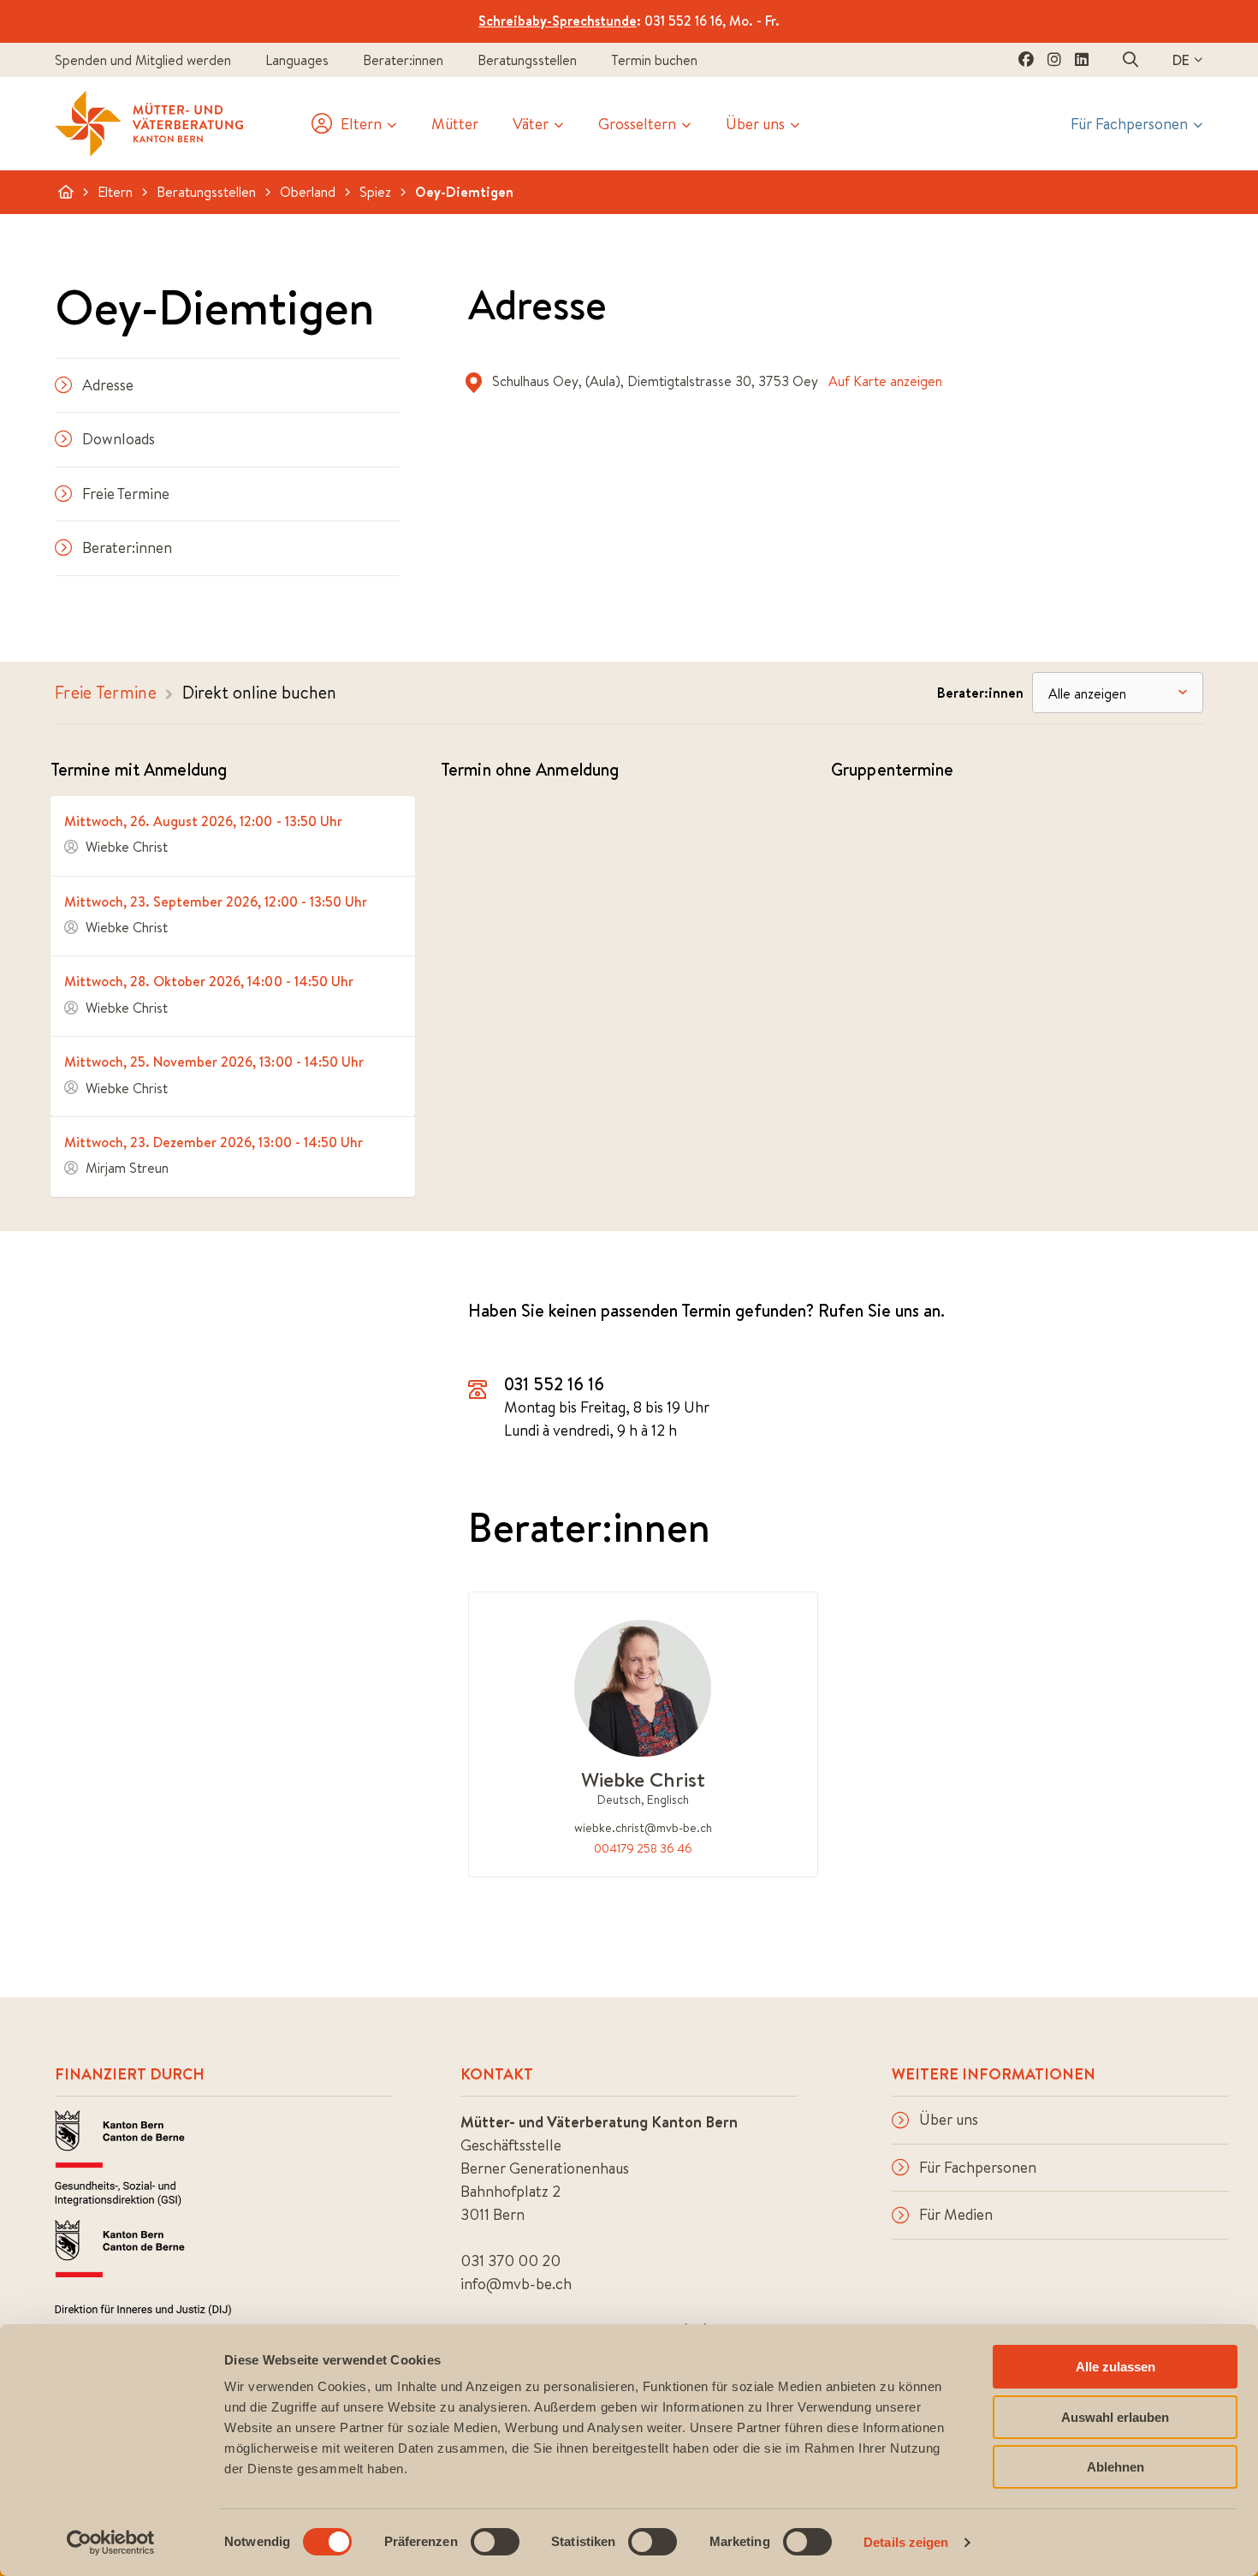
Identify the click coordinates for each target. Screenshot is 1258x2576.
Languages (297, 60)
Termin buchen (654, 60)
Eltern (115, 192)
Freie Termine (126, 494)
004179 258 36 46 (643, 1848)
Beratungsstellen (527, 60)
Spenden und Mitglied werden (143, 60)
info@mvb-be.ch (516, 2284)
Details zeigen (906, 2542)
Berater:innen (403, 60)
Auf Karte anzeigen (885, 381)
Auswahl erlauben (1115, 2417)
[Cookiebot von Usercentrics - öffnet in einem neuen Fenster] (111, 2543)
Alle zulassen (1116, 2367)
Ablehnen (1116, 2467)
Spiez (375, 192)
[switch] (495, 2542)
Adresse (108, 385)
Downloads (119, 439)
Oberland (308, 192)
